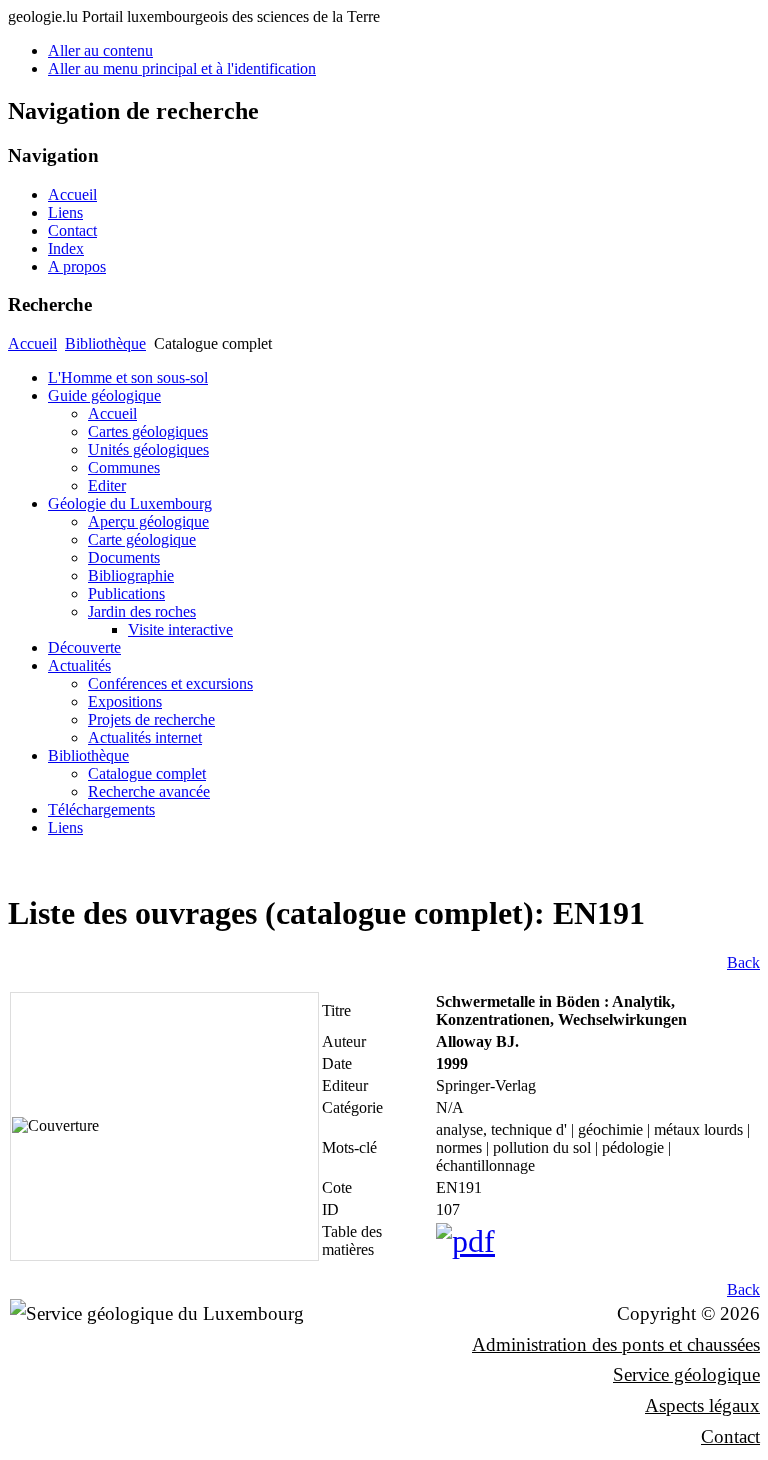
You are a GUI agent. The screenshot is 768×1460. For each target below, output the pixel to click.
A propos (77, 266)
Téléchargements (101, 809)
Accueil (72, 194)
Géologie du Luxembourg (130, 503)
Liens (65, 212)
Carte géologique (142, 539)
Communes (124, 467)
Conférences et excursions (170, 683)
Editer (107, 485)
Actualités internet (145, 737)
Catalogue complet (147, 773)
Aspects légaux (702, 1405)
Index (66, 248)
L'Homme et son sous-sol (128, 377)
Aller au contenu (100, 50)
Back (743, 962)
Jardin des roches (142, 611)
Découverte (84, 647)
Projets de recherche (151, 719)
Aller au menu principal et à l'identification (182, 68)
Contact (72, 230)
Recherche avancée (149, 791)
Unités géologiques (148, 449)
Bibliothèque (105, 343)
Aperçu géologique (148, 521)
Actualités (79, 665)
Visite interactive (180, 629)
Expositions (125, 701)
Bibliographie (131, 575)
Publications (126, 593)
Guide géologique (104, 395)
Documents (124, 557)
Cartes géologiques (148, 431)
